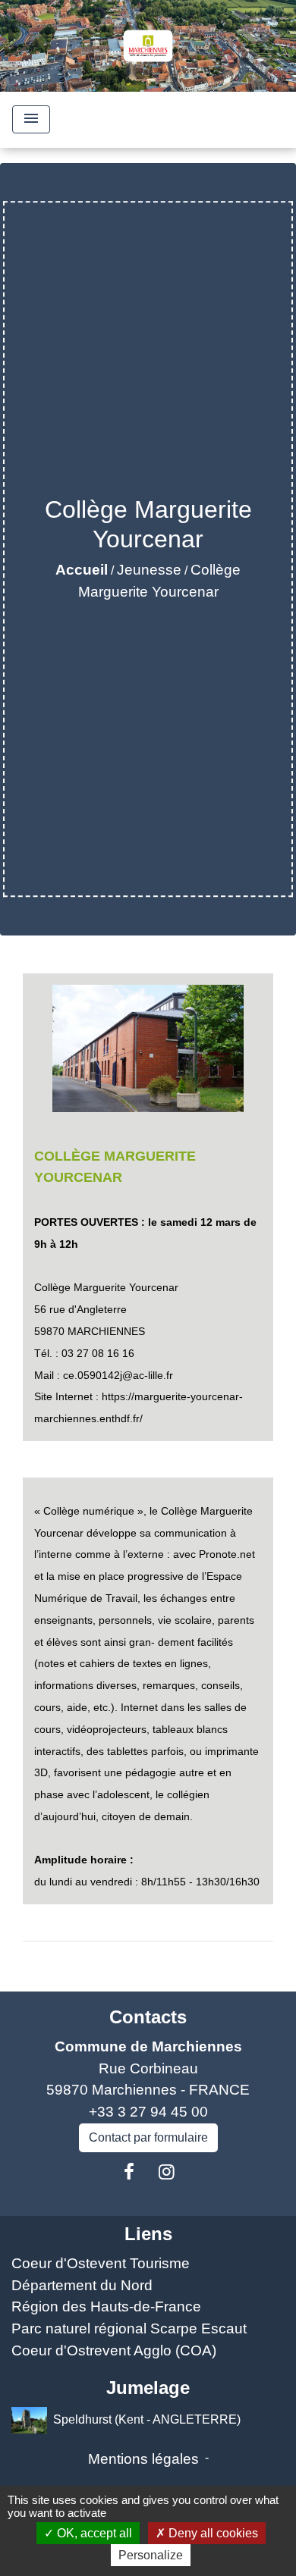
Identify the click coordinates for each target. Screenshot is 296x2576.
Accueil (82, 570)
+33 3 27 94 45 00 (148, 2112)
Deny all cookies (212, 2533)
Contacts (148, 2017)
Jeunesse (149, 570)
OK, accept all (93, 2533)
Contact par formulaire (148, 2137)
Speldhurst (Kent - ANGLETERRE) (147, 2419)
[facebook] (129, 2172)
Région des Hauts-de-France (106, 2306)
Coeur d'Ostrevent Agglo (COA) (114, 2350)
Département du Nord (82, 2285)
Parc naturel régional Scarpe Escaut (129, 2328)
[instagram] (167, 2172)
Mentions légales (143, 2459)
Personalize (151, 2555)
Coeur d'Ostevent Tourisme (101, 2263)
